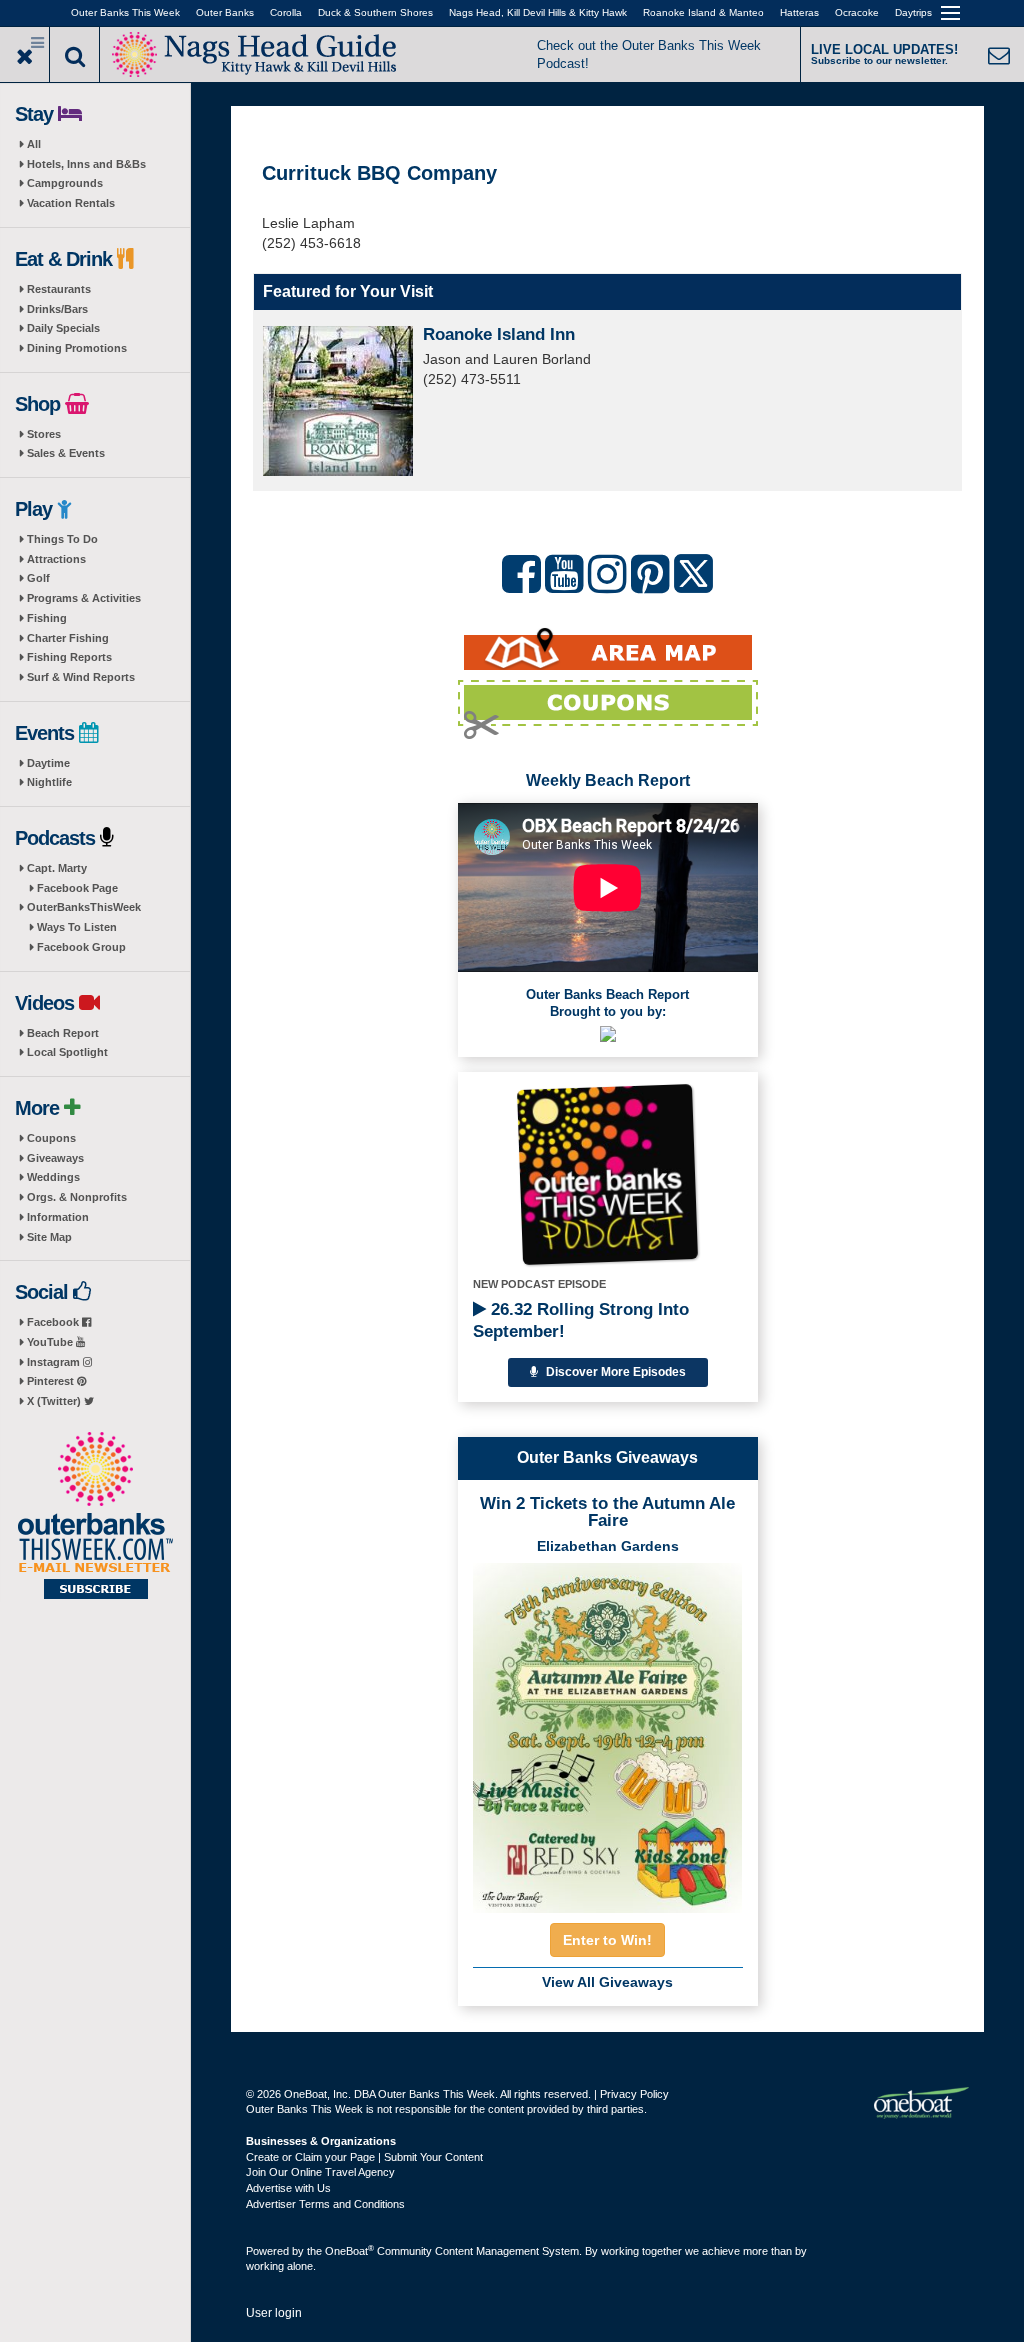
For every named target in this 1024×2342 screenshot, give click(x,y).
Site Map (49, 1237)
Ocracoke (857, 12)
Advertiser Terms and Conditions (325, 2204)
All (34, 144)
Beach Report (63, 1033)
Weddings (53, 1177)
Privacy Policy (634, 2094)
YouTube (51, 1342)
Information (58, 1217)
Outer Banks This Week (125, 12)
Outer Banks (225, 12)
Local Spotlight (67, 1052)
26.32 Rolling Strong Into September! (581, 1320)
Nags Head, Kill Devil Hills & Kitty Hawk (538, 12)
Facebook (54, 1322)
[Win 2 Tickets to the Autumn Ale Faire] (608, 1732)
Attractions (56, 559)
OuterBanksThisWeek (84, 907)
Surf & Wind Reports (81, 677)
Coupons (51, 1138)
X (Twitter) (55, 1401)
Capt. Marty (57, 868)
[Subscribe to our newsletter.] (95, 1517)
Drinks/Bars (57, 309)
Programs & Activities (84, 598)
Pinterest (52, 1381)
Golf (38, 578)
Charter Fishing (68, 638)
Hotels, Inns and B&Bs (86, 164)
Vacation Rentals (71, 203)
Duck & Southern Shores (375, 12)
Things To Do (62, 539)
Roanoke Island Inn (499, 334)
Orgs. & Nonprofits (77, 1197)
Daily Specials (63, 328)
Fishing (47, 618)
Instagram (55, 1362)
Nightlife (49, 782)
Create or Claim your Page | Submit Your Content (364, 2157)
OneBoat (349, 2251)
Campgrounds (65, 183)
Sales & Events (66, 453)
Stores (44, 434)
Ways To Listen (77, 927)
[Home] (255, 52)
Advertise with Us (288, 2188)
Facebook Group (81, 947)
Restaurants (59, 289)
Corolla (286, 12)
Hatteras (799, 12)
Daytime (48, 763)
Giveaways (55, 1158)
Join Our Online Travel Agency (320, 2172)
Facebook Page (77, 888)
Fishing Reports (69, 657)
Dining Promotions (77, 348)
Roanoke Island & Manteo (703, 12)
